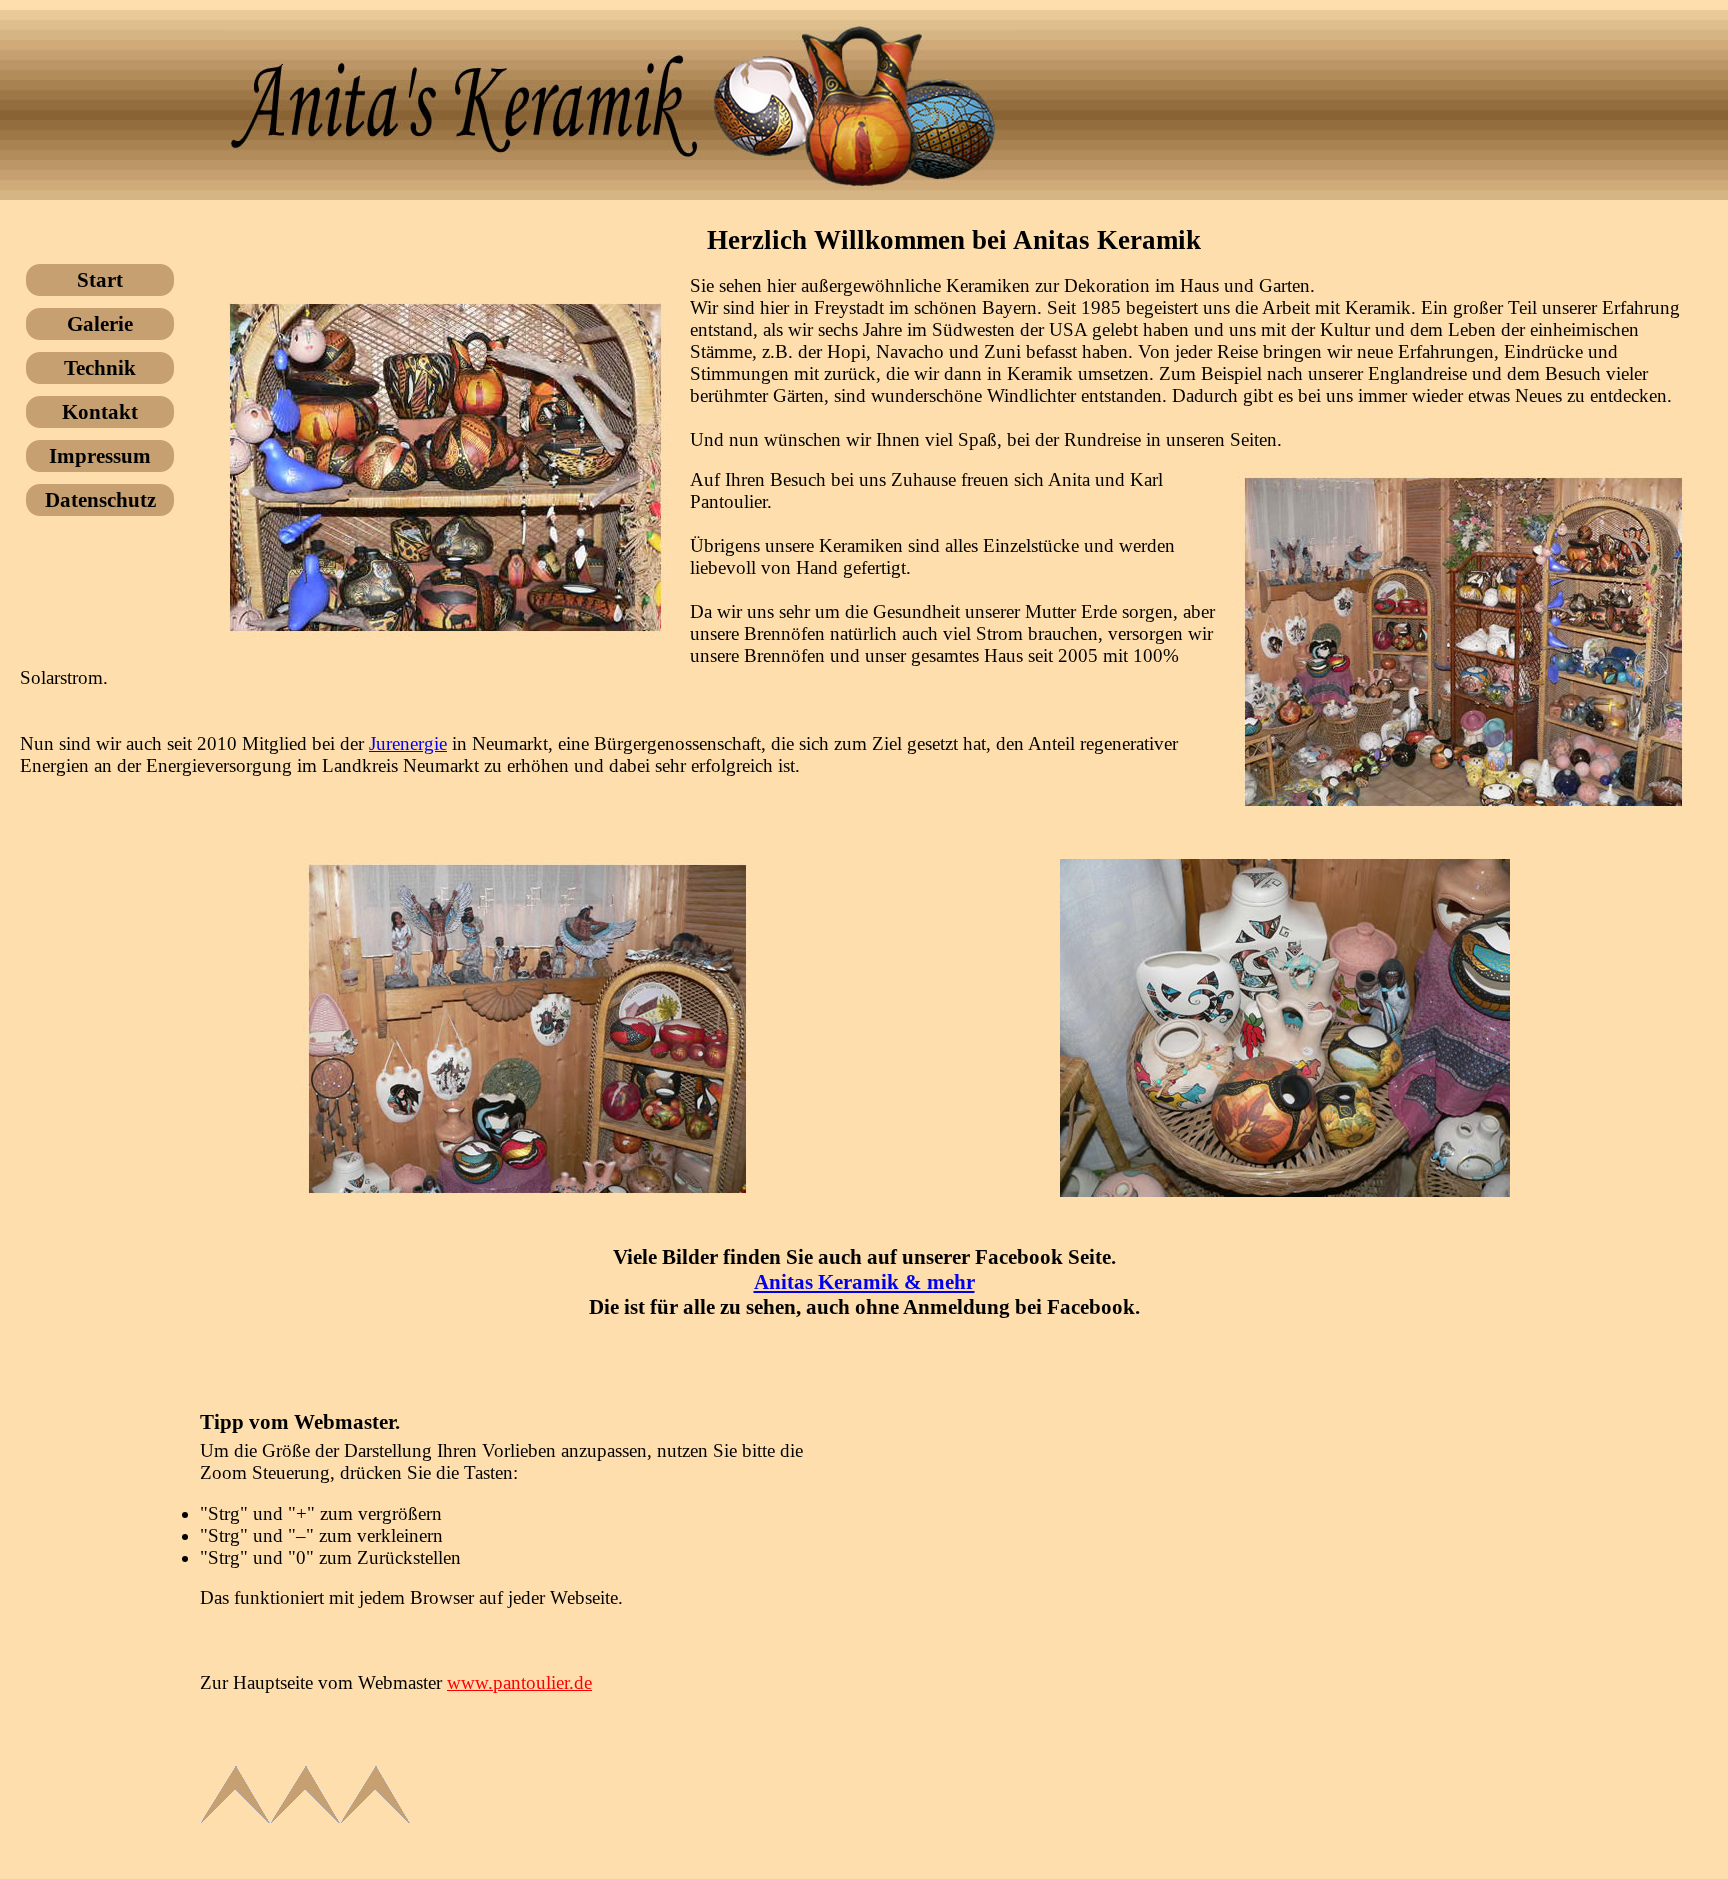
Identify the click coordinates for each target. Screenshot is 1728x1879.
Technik (100, 368)
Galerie (100, 324)
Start (100, 280)
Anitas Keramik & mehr (864, 1282)
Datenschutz (100, 500)
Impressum (100, 456)
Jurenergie (408, 743)
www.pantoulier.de (519, 1682)
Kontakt (100, 412)
